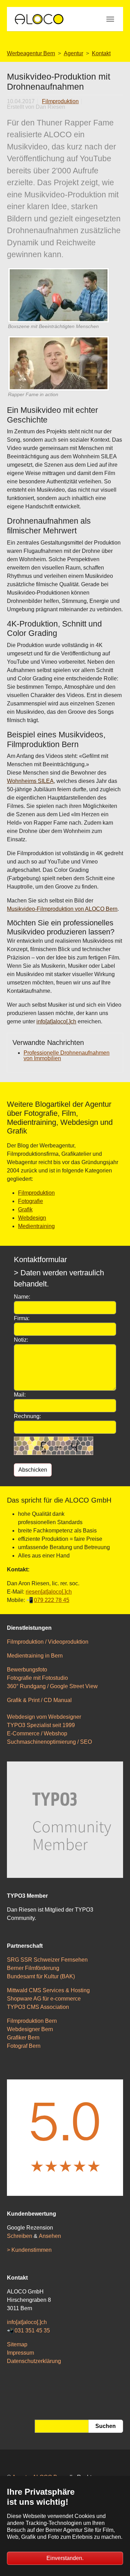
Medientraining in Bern (35, 1656)
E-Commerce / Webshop (37, 1733)
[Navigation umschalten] (110, 19)
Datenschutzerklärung (34, 2361)
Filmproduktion (60, 101)
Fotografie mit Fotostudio (37, 1678)
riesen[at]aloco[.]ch (49, 1592)
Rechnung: (27, 1416)
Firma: (22, 1318)
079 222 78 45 (52, 1600)
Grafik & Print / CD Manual (39, 1700)
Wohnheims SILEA (30, 781)
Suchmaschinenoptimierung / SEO (49, 1742)
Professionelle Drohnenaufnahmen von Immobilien (67, 1056)
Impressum (20, 2353)
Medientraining (36, 1226)
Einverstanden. (65, 2558)
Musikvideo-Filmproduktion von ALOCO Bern (62, 909)
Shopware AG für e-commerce (44, 1999)
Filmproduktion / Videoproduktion (48, 1642)
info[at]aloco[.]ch (56, 1021)
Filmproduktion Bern (32, 2021)
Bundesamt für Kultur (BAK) (41, 1976)
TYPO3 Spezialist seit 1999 (41, 1725)
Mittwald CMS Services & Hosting (48, 1990)
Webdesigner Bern (30, 2029)
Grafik (25, 1209)
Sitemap (17, 2344)
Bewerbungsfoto (27, 1670)
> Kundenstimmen (29, 2250)
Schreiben (20, 2236)
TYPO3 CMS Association (38, 2007)
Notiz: (21, 1340)
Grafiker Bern (23, 2038)
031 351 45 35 (32, 2330)
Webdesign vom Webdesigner (44, 1717)
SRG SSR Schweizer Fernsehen (47, 1960)
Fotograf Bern (24, 2046)
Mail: (20, 1395)
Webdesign (32, 1218)
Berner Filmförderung (33, 1968)
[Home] (39, 19)
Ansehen (50, 2236)
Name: (22, 1297)
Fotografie (31, 1201)
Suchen (106, 2426)
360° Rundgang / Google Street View (52, 1686)
